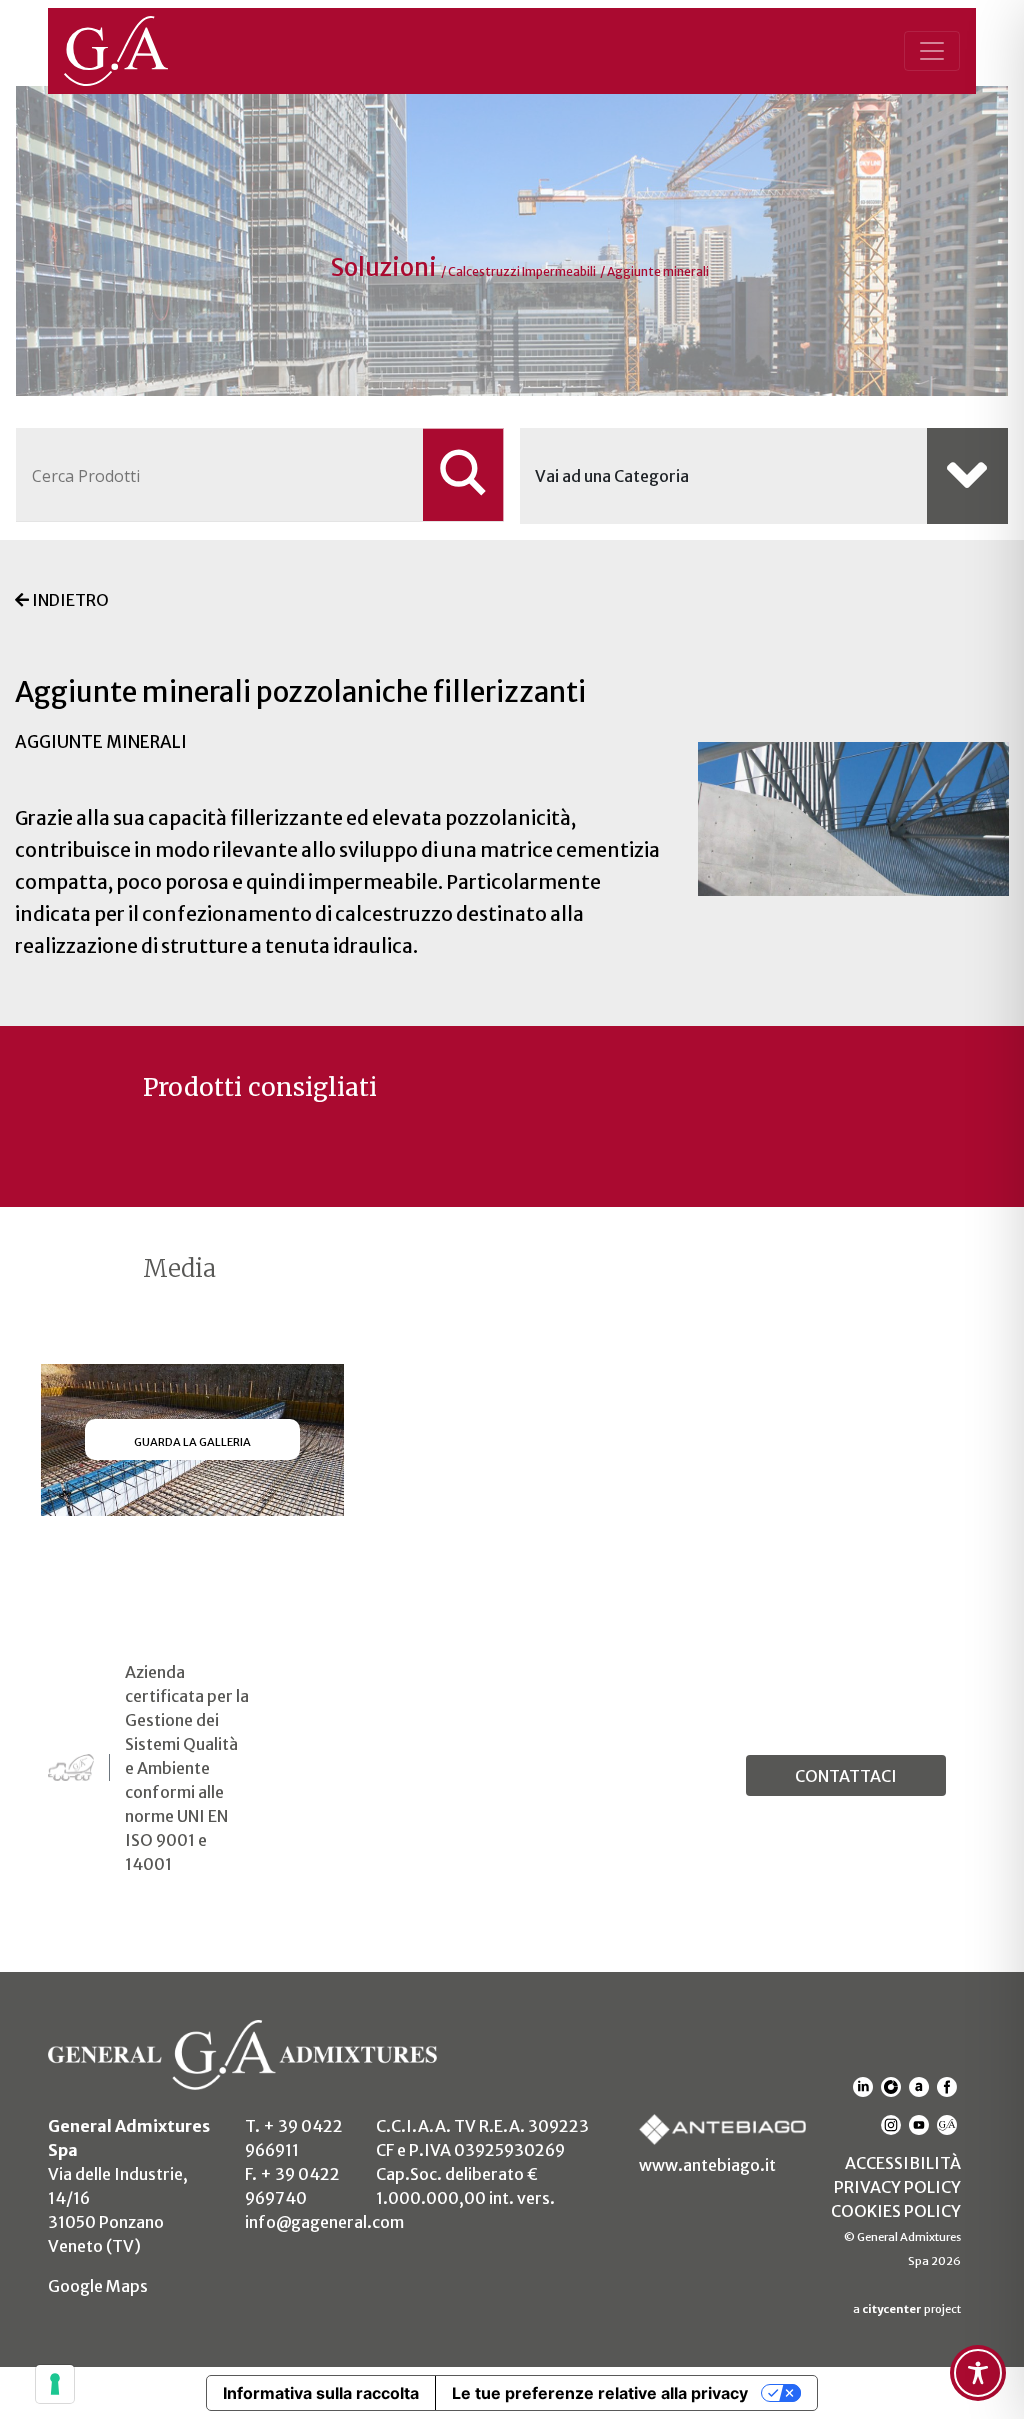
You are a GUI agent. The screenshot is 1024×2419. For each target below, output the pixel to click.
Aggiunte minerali (658, 271)
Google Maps (98, 2286)
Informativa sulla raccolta (321, 2393)
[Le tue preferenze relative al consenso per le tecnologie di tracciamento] (55, 2384)
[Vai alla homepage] (138, 51)
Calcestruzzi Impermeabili (522, 271)
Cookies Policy (896, 2211)
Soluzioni (386, 267)
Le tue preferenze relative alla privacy (600, 2393)
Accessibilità (903, 2163)
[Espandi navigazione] (932, 51)
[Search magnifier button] (463, 474)
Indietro (69, 600)
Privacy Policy (897, 2187)
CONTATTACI (846, 1776)
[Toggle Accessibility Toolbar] (978, 2373)
